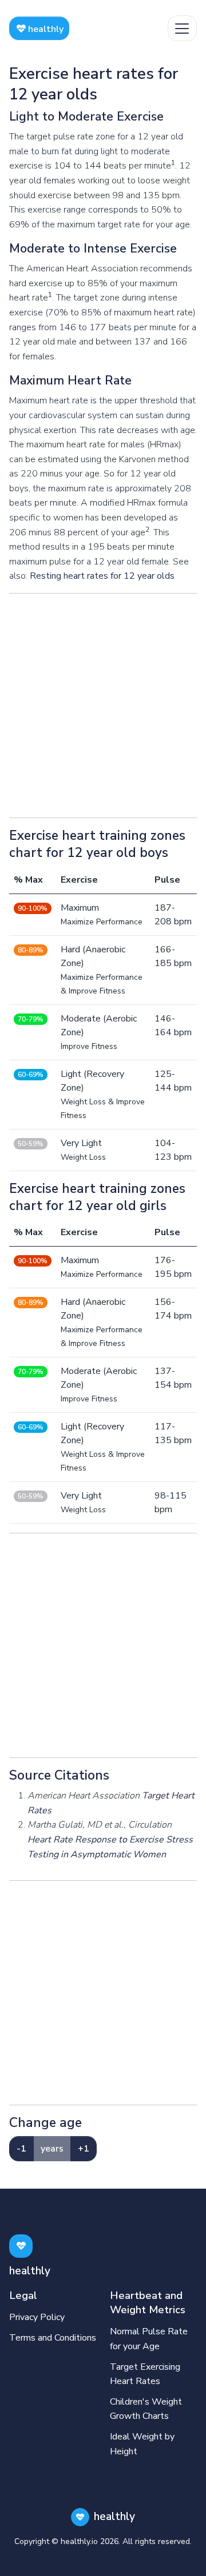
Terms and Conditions (53, 2338)
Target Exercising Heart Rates (145, 2374)
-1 (21, 2149)
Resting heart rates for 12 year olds (102, 576)
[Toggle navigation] (182, 28)
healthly (45, 29)
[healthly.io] (21, 2246)
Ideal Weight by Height (142, 2444)
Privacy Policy (37, 2317)
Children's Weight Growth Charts (146, 2409)
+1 (84, 2149)
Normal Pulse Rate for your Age (149, 2339)
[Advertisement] (103, 706)
